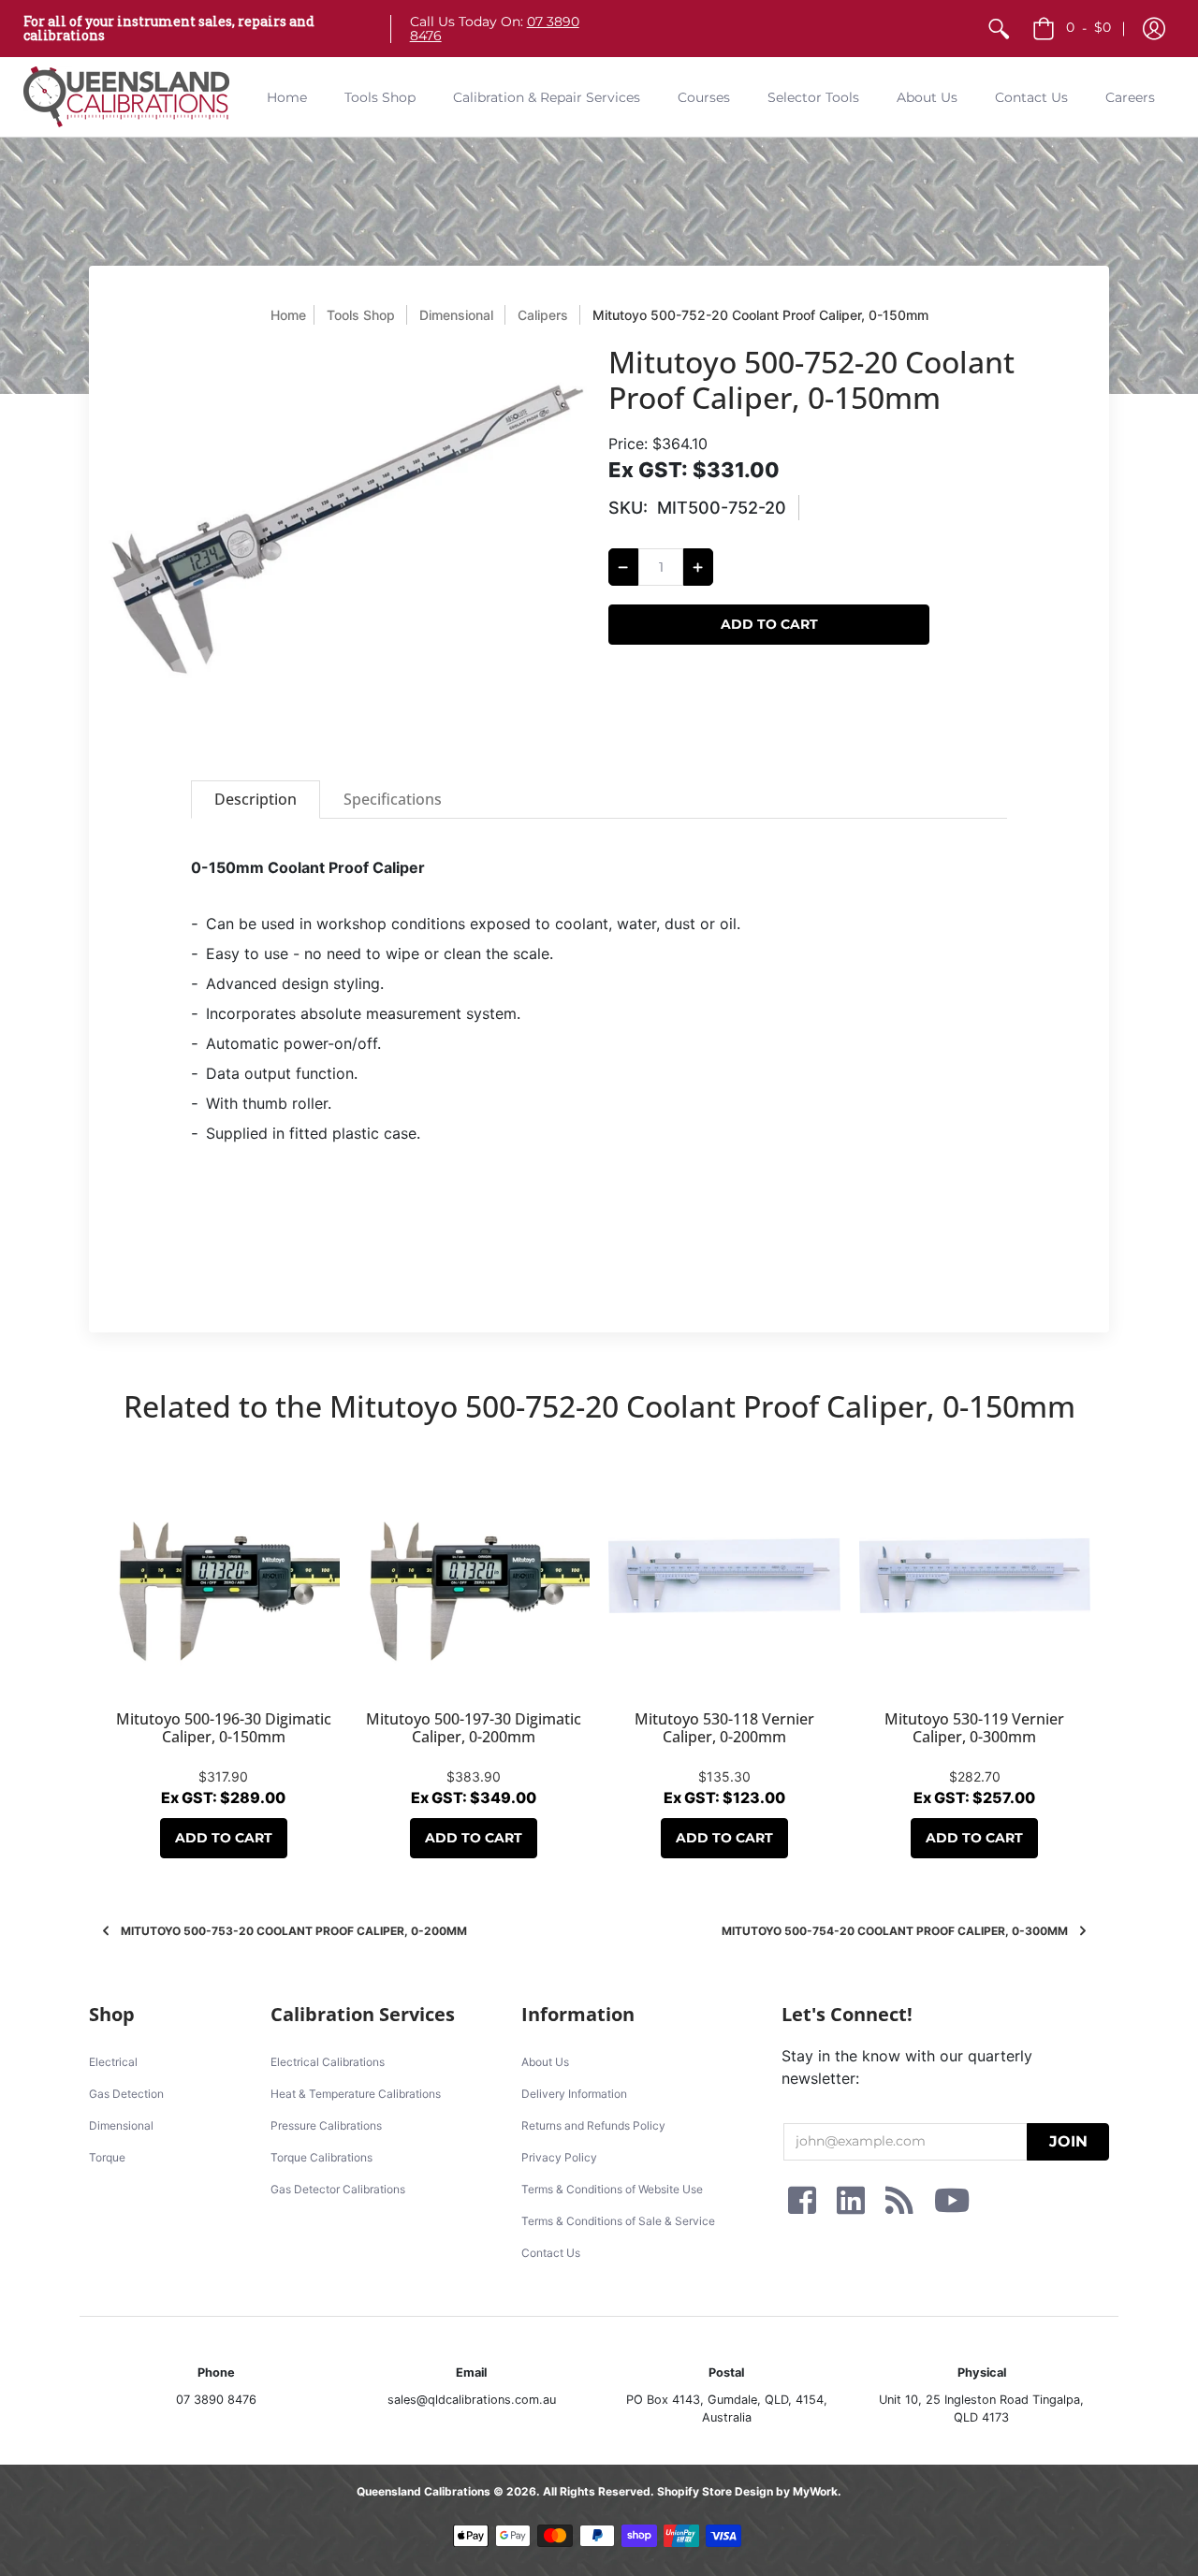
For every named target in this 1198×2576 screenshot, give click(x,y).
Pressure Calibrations (326, 2125)
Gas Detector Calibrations (338, 2189)
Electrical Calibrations (328, 2062)
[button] (1154, 29)
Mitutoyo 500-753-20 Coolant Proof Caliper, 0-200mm (294, 1931)
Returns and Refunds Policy (593, 2125)
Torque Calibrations (321, 2157)
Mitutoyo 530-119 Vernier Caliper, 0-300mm (974, 1728)
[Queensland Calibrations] (126, 97)
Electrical (113, 2062)
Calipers (543, 315)
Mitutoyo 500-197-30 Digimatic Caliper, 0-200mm (474, 1728)
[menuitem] (999, 29)
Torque (107, 2157)
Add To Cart (224, 1838)
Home (288, 315)
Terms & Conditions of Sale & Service (618, 2221)
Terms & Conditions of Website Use (612, 2189)
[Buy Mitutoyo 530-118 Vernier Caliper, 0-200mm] (724, 1576)
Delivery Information (574, 2094)
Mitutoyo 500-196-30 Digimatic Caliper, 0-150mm (224, 1728)
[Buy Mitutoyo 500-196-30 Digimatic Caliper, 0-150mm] (224, 1576)
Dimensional (456, 315)
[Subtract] (623, 567)
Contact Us (551, 2253)
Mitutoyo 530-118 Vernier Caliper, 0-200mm (724, 1728)
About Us (545, 2062)
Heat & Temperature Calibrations (356, 2094)
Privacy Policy (559, 2157)
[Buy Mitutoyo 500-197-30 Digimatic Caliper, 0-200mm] (475, 1576)
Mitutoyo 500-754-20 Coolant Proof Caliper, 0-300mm (895, 1931)
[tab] (256, 800)
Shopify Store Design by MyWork (747, 2491)
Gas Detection (126, 2094)
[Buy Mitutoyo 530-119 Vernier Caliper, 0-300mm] (975, 1576)
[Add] (698, 567)
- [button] (1088, 27)
